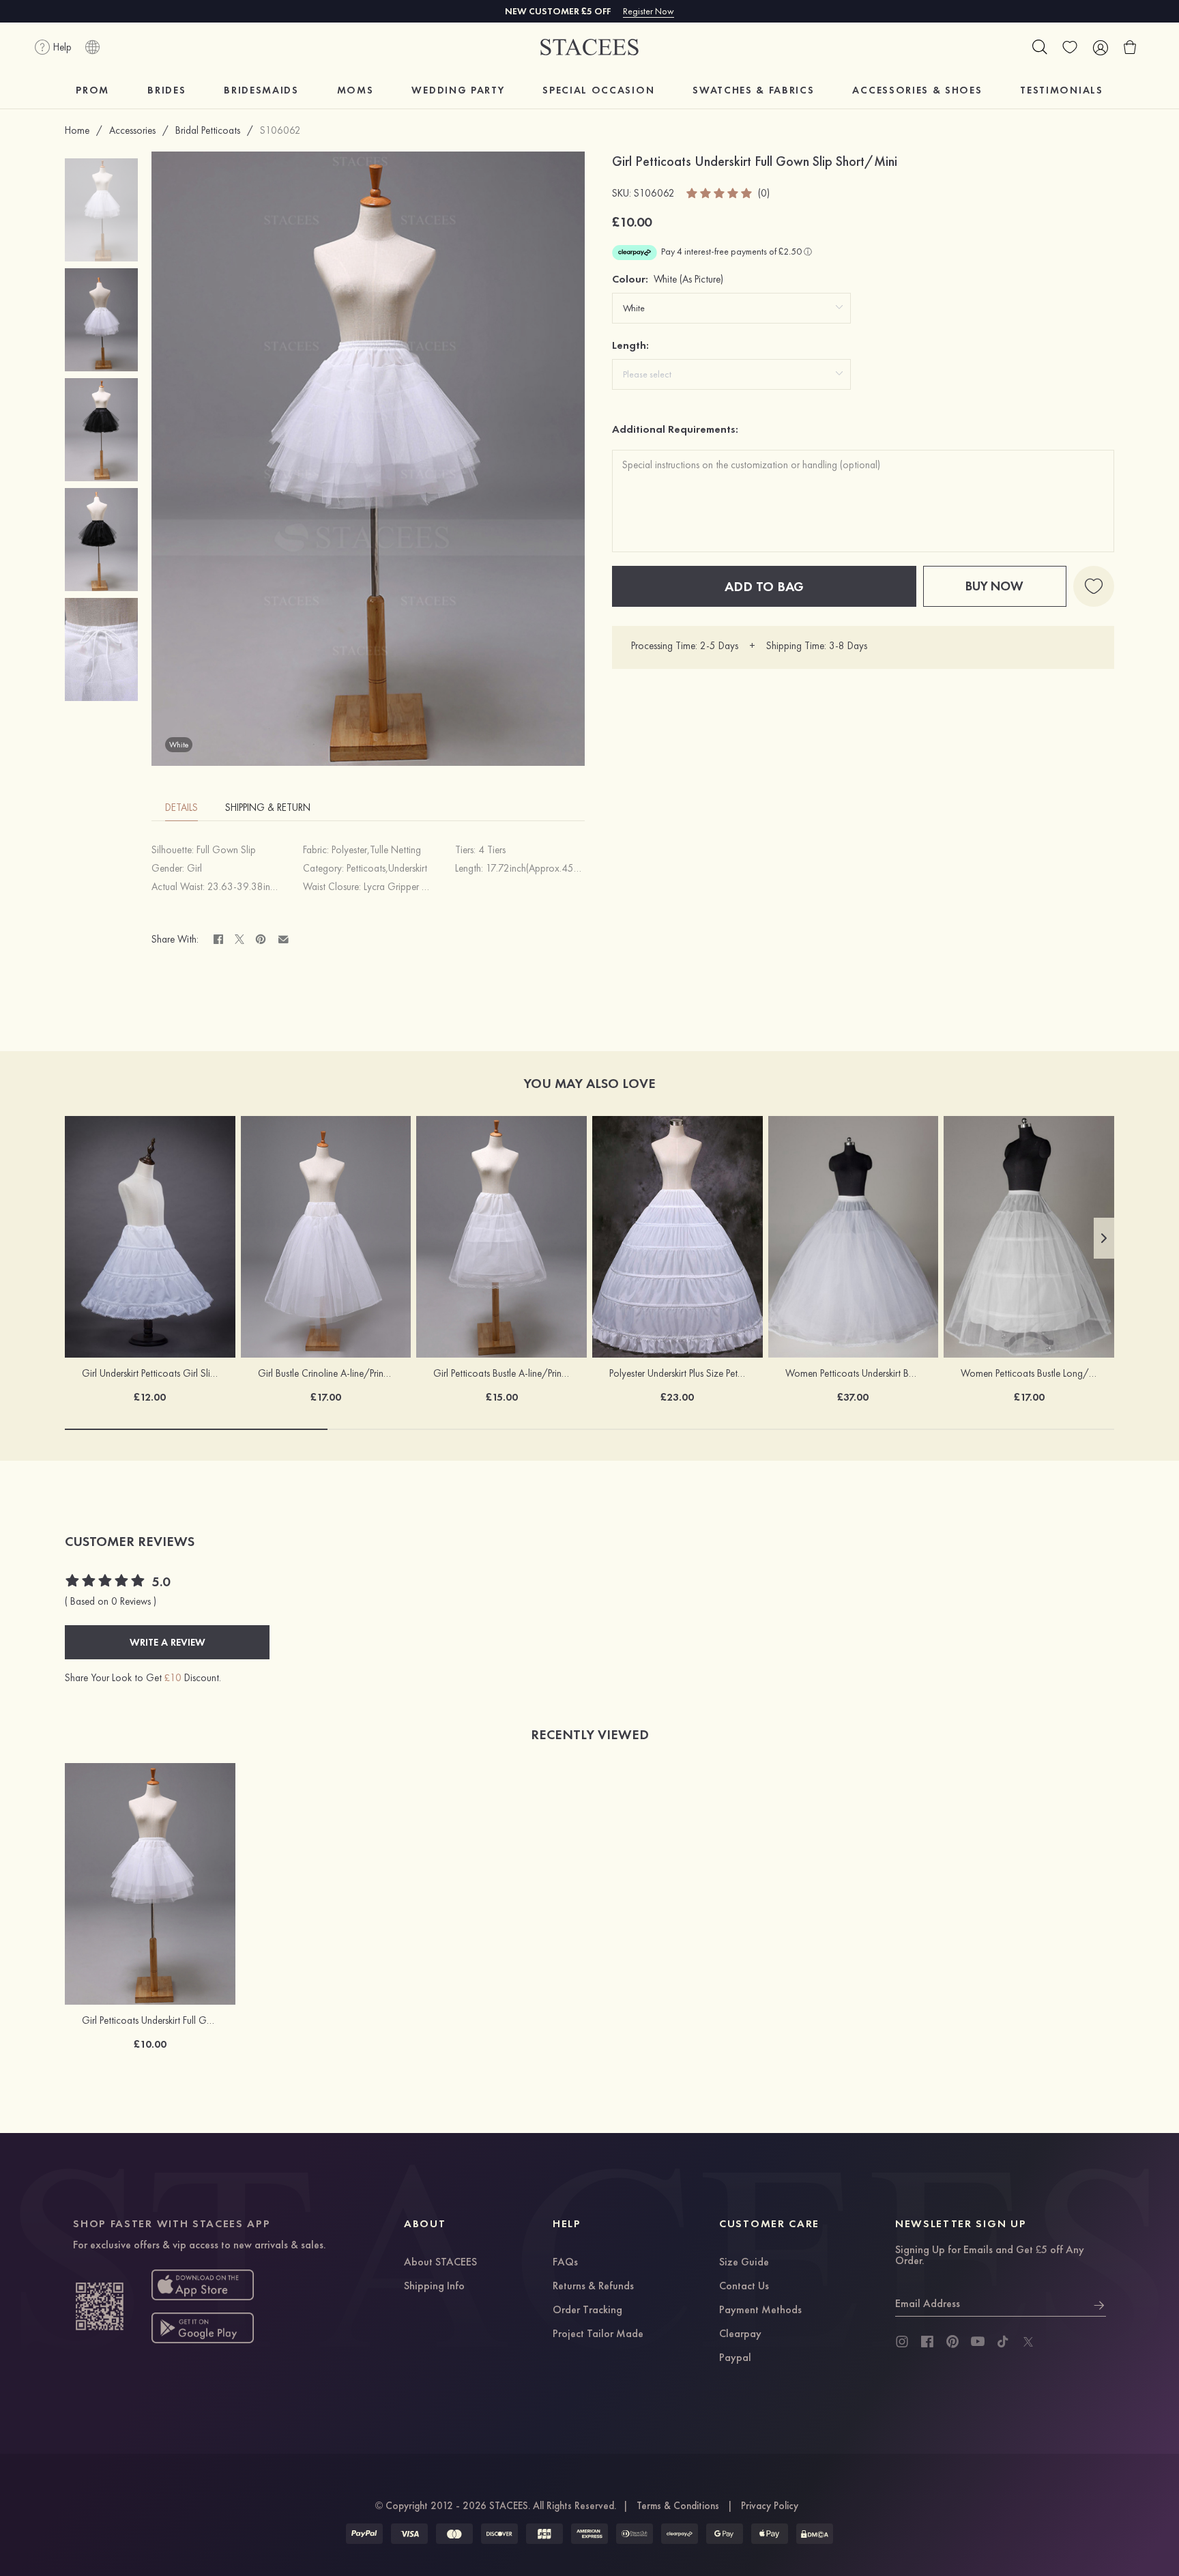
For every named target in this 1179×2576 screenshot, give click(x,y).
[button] (1104, 1238)
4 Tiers (492, 850)
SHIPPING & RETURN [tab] (268, 807)
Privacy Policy (770, 2506)
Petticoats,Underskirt (387, 868)
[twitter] (1028, 2342)
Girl (194, 868)
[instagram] (902, 2342)
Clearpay (740, 2334)
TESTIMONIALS (1061, 90)
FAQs (565, 2263)
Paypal (735, 2358)
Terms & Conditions (678, 2506)
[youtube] (978, 2342)
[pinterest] (952, 2342)
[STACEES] (589, 47)
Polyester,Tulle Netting (376, 850)
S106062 (280, 130)
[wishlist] (1070, 47)
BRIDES (166, 90)
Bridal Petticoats (208, 130)
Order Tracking (587, 2310)
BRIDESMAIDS (261, 90)
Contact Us (744, 2287)
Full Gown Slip (226, 850)
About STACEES (440, 2263)
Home (77, 130)
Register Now (649, 11)
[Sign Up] (1099, 2304)
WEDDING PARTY (458, 90)
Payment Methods (760, 2310)
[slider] (720, 193)
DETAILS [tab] (181, 807)
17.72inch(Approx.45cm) (537, 868)
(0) (764, 194)
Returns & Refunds (593, 2287)
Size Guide (744, 2263)
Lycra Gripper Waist (404, 887)
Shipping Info (434, 2287)
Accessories (132, 130)
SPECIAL (598, 90)
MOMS (355, 90)
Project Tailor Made (598, 2334)
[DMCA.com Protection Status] (815, 2534)
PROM (92, 90)
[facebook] (927, 2342)
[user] (1100, 47)
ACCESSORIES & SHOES (917, 90)
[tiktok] (1003, 2342)
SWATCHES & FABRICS (753, 90)
